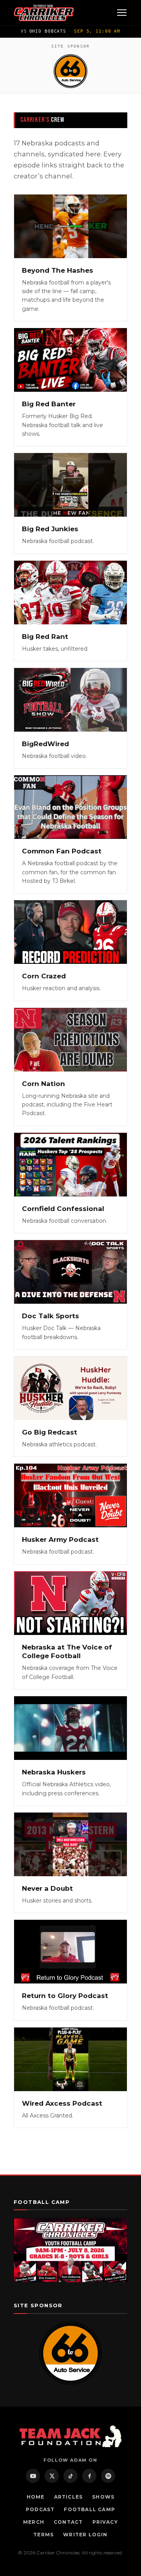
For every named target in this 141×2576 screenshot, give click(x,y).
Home (36, 2497)
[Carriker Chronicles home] (44, 13)
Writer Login (85, 2535)
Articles (69, 2497)
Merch (34, 2522)
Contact (68, 2522)
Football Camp (89, 2509)
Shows (103, 2497)
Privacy (105, 2522)
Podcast (40, 2509)
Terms (43, 2535)
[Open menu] (122, 13)
